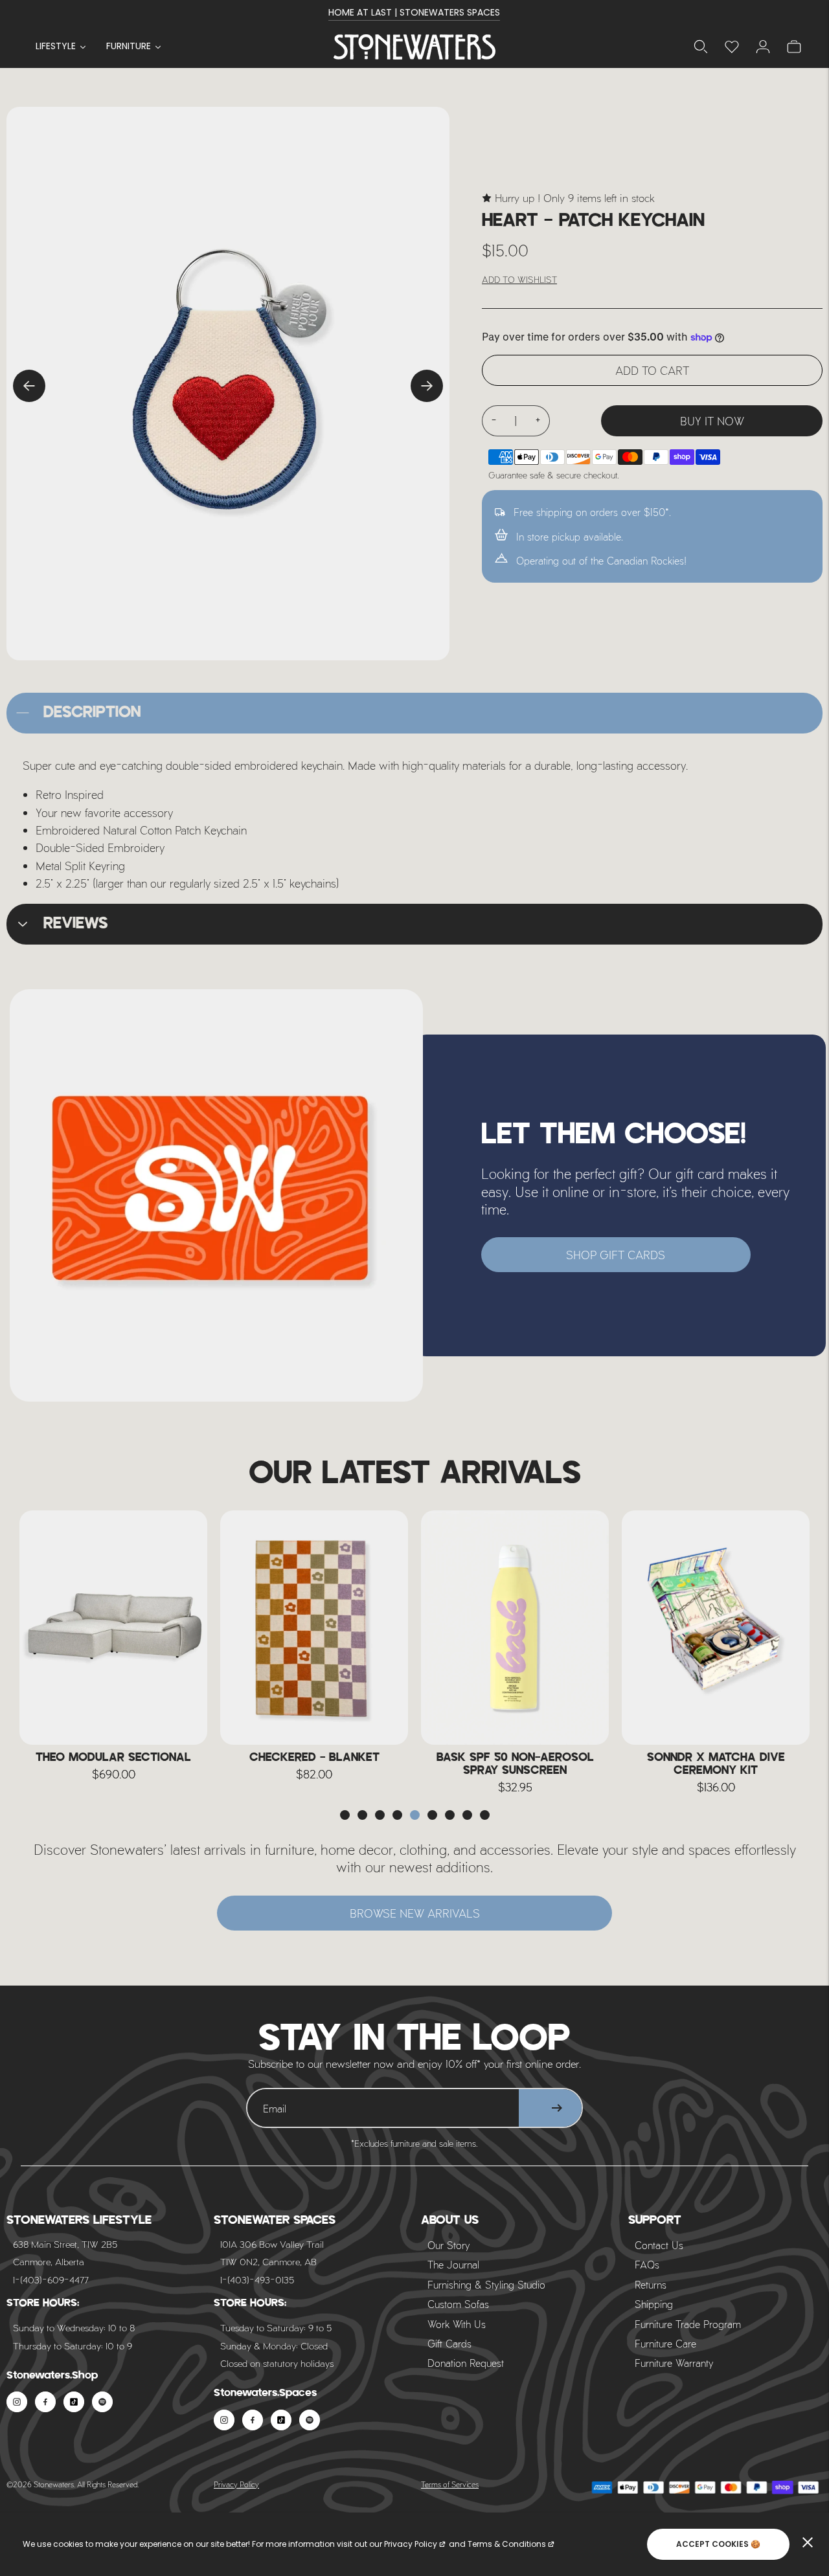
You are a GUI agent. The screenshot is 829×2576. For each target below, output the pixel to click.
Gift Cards (449, 2343)
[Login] (732, 47)
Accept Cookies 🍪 (718, 2544)
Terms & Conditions (507, 2544)
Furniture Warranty (674, 2363)
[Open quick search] (701, 47)
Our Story (449, 2245)
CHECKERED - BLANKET (314, 1758)
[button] (345, 1815)
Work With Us (457, 2324)
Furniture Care (665, 2343)
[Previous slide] (29, 386)
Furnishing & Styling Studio (486, 2284)
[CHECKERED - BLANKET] (314, 1628)
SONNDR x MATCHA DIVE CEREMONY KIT (716, 1764)
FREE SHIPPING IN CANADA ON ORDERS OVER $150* (414, 12)
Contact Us (659, 2245)
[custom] (17, 2402)
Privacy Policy (236, 2484)
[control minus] (494, 421)
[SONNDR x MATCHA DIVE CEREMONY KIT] (716, 1628)
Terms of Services (450, 2484)
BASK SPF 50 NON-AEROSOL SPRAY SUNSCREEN (515, 1764)
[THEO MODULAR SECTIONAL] (113, 1628)
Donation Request (466, 2363)
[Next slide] (427, 386)
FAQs (647, 2264)
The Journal (453, 2264)
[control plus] (538, 421)
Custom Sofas (458, 2304)
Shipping (654, 2304)
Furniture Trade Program (688, 2324)
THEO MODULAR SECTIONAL (113, 1758)
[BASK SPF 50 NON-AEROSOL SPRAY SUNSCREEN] (515, 1628)
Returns (651, 2284)
